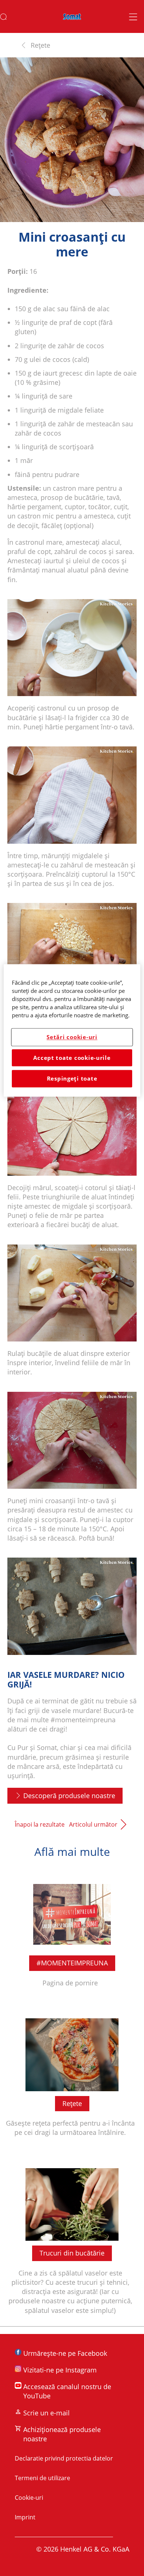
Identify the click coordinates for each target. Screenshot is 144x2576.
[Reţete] (72, 2077)
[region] (72, 1030)
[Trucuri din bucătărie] (72, 2241)
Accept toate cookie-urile (72, 1058)
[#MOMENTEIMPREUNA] (72, 1932)
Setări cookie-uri (72, 1037)
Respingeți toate (72, 1079)
